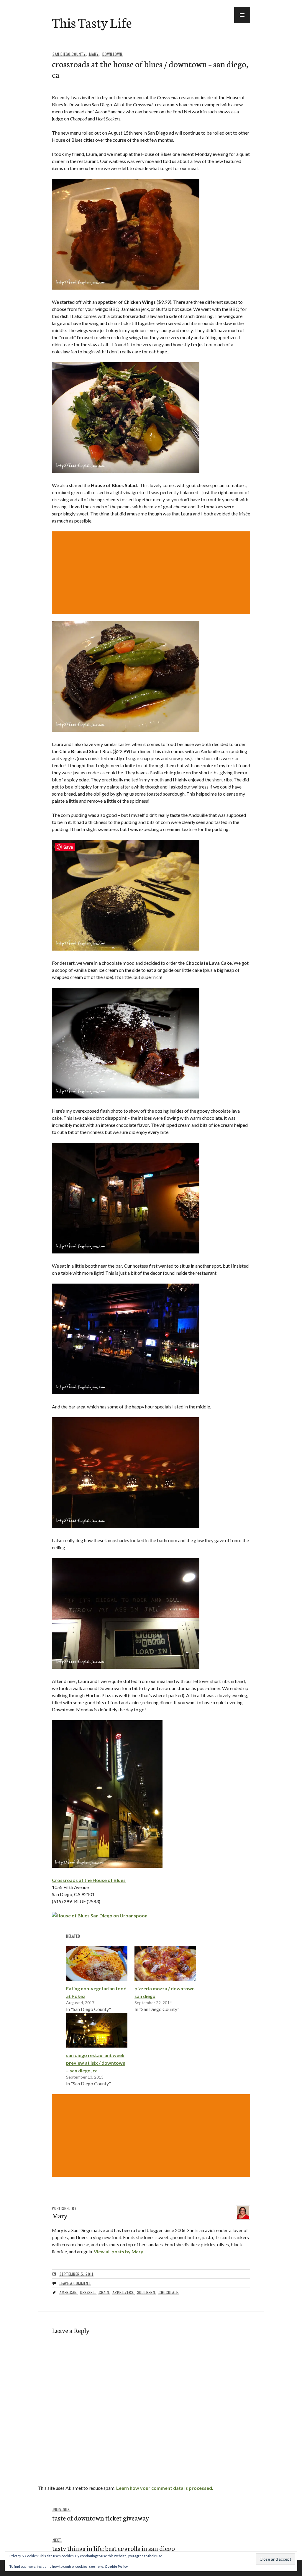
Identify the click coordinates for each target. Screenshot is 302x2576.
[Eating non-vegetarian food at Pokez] (97, 1963)
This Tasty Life (92, 22)
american (68, 2292)
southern (146, 2292)
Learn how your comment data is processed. (165, 2488)
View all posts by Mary (119, 2251)
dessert (88, 2292)
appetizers (123, 2292)
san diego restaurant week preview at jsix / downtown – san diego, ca (96, 2063)
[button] (242, 15)
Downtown (112, 54)
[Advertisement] (152, 573)
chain (104, 2292)
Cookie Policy (116, 2566)
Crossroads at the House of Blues (89, 1880)
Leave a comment (75, 2283)
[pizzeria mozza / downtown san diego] (165, 1963)
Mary (94, 54)
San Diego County (69, 54)
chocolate (168, 2292)
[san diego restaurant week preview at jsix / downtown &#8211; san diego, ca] (97, 2030)
